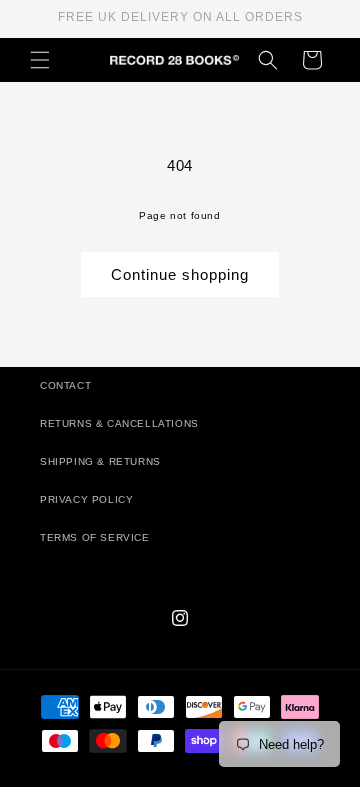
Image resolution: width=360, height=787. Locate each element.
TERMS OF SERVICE (95, 537)
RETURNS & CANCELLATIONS (119, 423)
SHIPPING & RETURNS (100, 461)
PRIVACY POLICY (86, 499)
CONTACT (65, 385)
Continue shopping (180, 274)
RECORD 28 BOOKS (204, 777)
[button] (40, 60)
